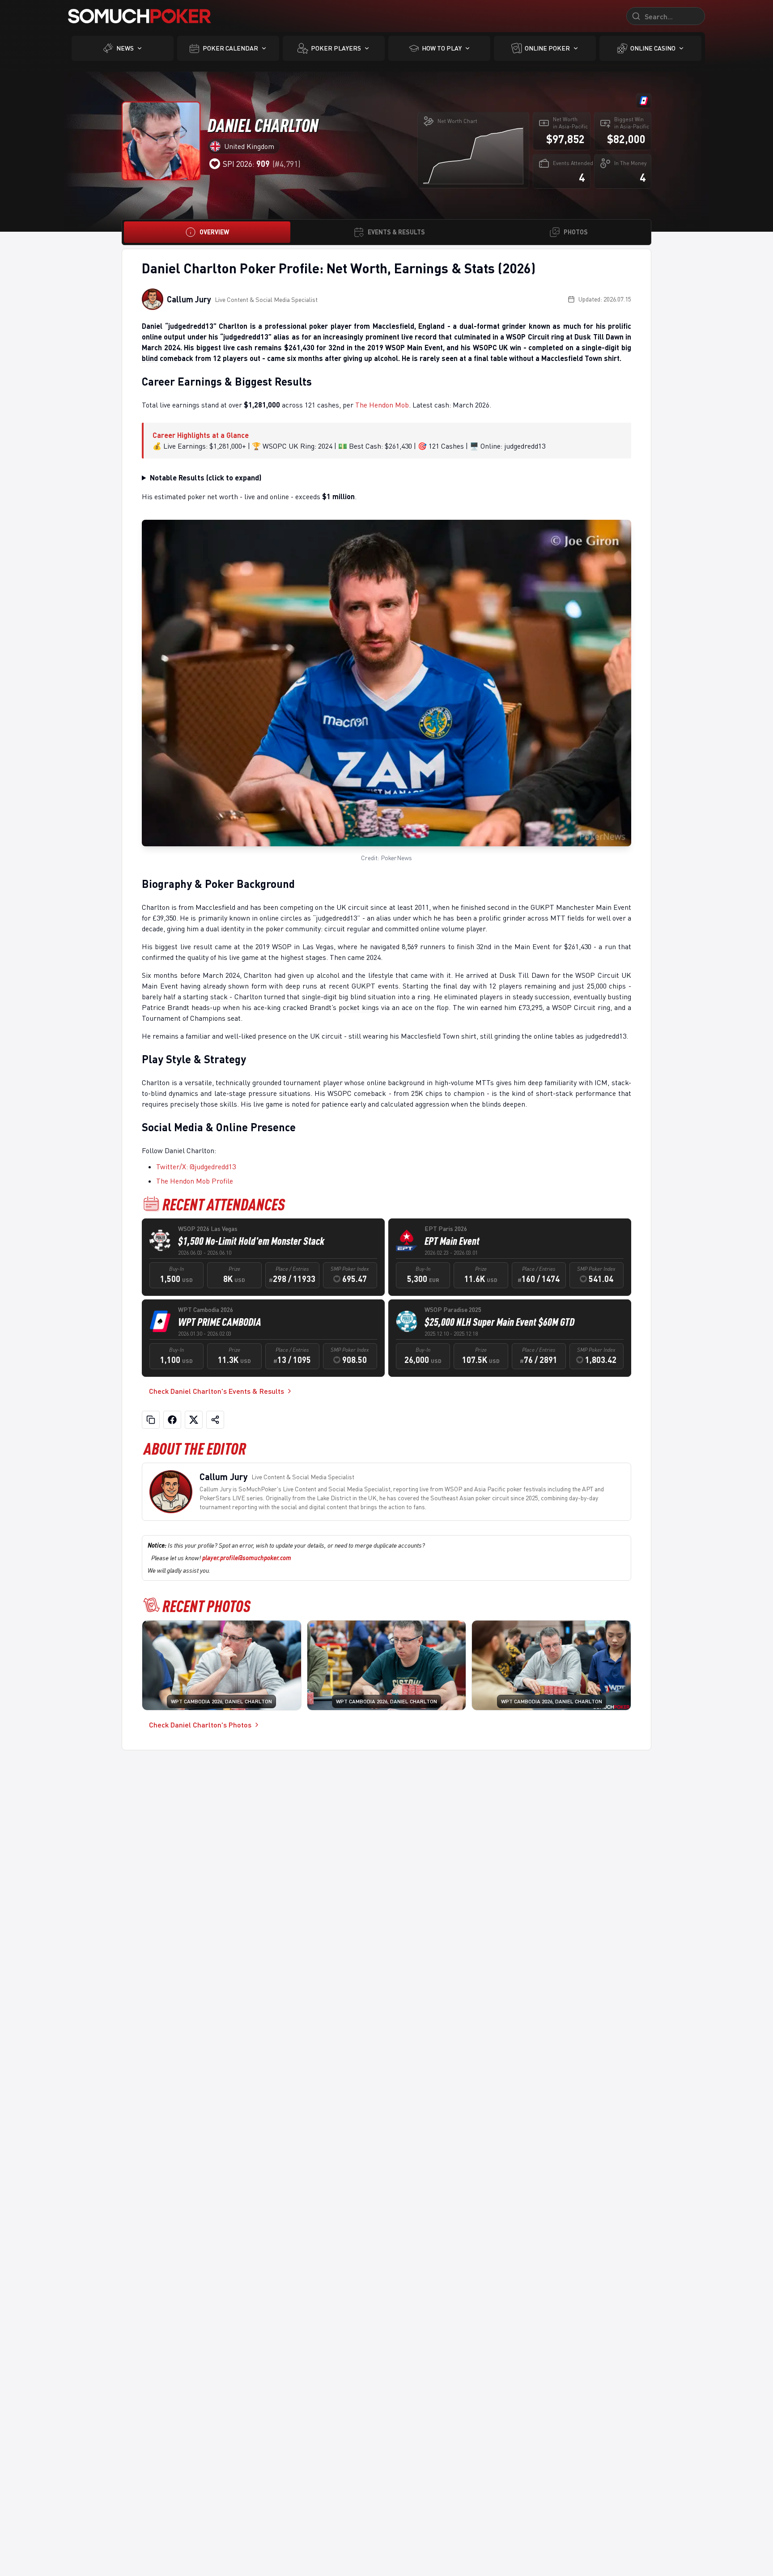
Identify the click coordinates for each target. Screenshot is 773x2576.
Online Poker (547, 48)
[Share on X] (194, 1420)
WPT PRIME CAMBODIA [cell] (220, 1322)
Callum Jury (189, 299)
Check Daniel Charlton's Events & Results (217, 1391)
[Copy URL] (151, 1420)
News (125, 48)
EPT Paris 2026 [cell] (446, 1229)
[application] (473, 155)
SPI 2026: (246, 164)
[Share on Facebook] (172, 1420)
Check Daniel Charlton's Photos (200, 1725)
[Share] (215, 1420)
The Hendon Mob (382, 405)
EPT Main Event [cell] (452, 1241)
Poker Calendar (230, 48)
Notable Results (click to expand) (206, 477)
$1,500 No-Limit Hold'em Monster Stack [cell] (251, 1241)
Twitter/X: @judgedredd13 (196, 1167)
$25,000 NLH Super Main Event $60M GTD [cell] (499, 1322)
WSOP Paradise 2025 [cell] (453, 1309)
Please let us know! (221, 1558)
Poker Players (336, 48)
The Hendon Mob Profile (195, 1181)
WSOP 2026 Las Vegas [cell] (208, 1229)
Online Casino (653, 48)
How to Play (442, 48)
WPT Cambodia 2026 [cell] (206, 1309)
